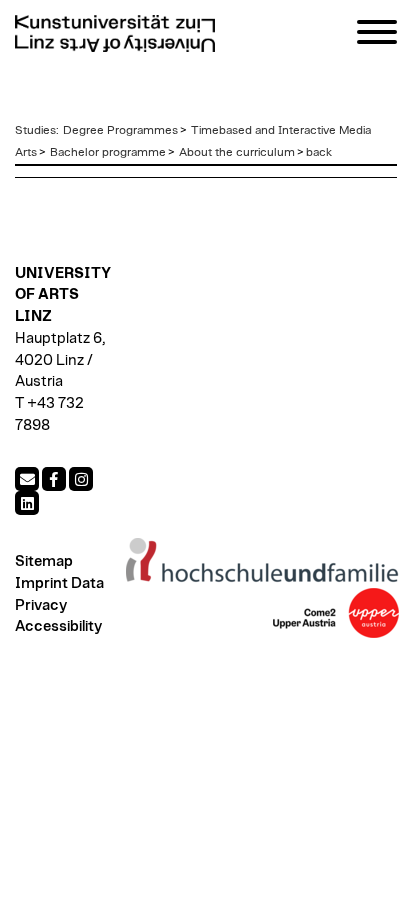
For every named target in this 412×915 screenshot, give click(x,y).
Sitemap (44, 561)
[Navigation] (377, 35)
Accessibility (58, 626)
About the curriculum (237, 152)
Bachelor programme (108, 152)
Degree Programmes (120, 130)
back (319, 152)
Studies (35, 130)
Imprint (41, 583)
